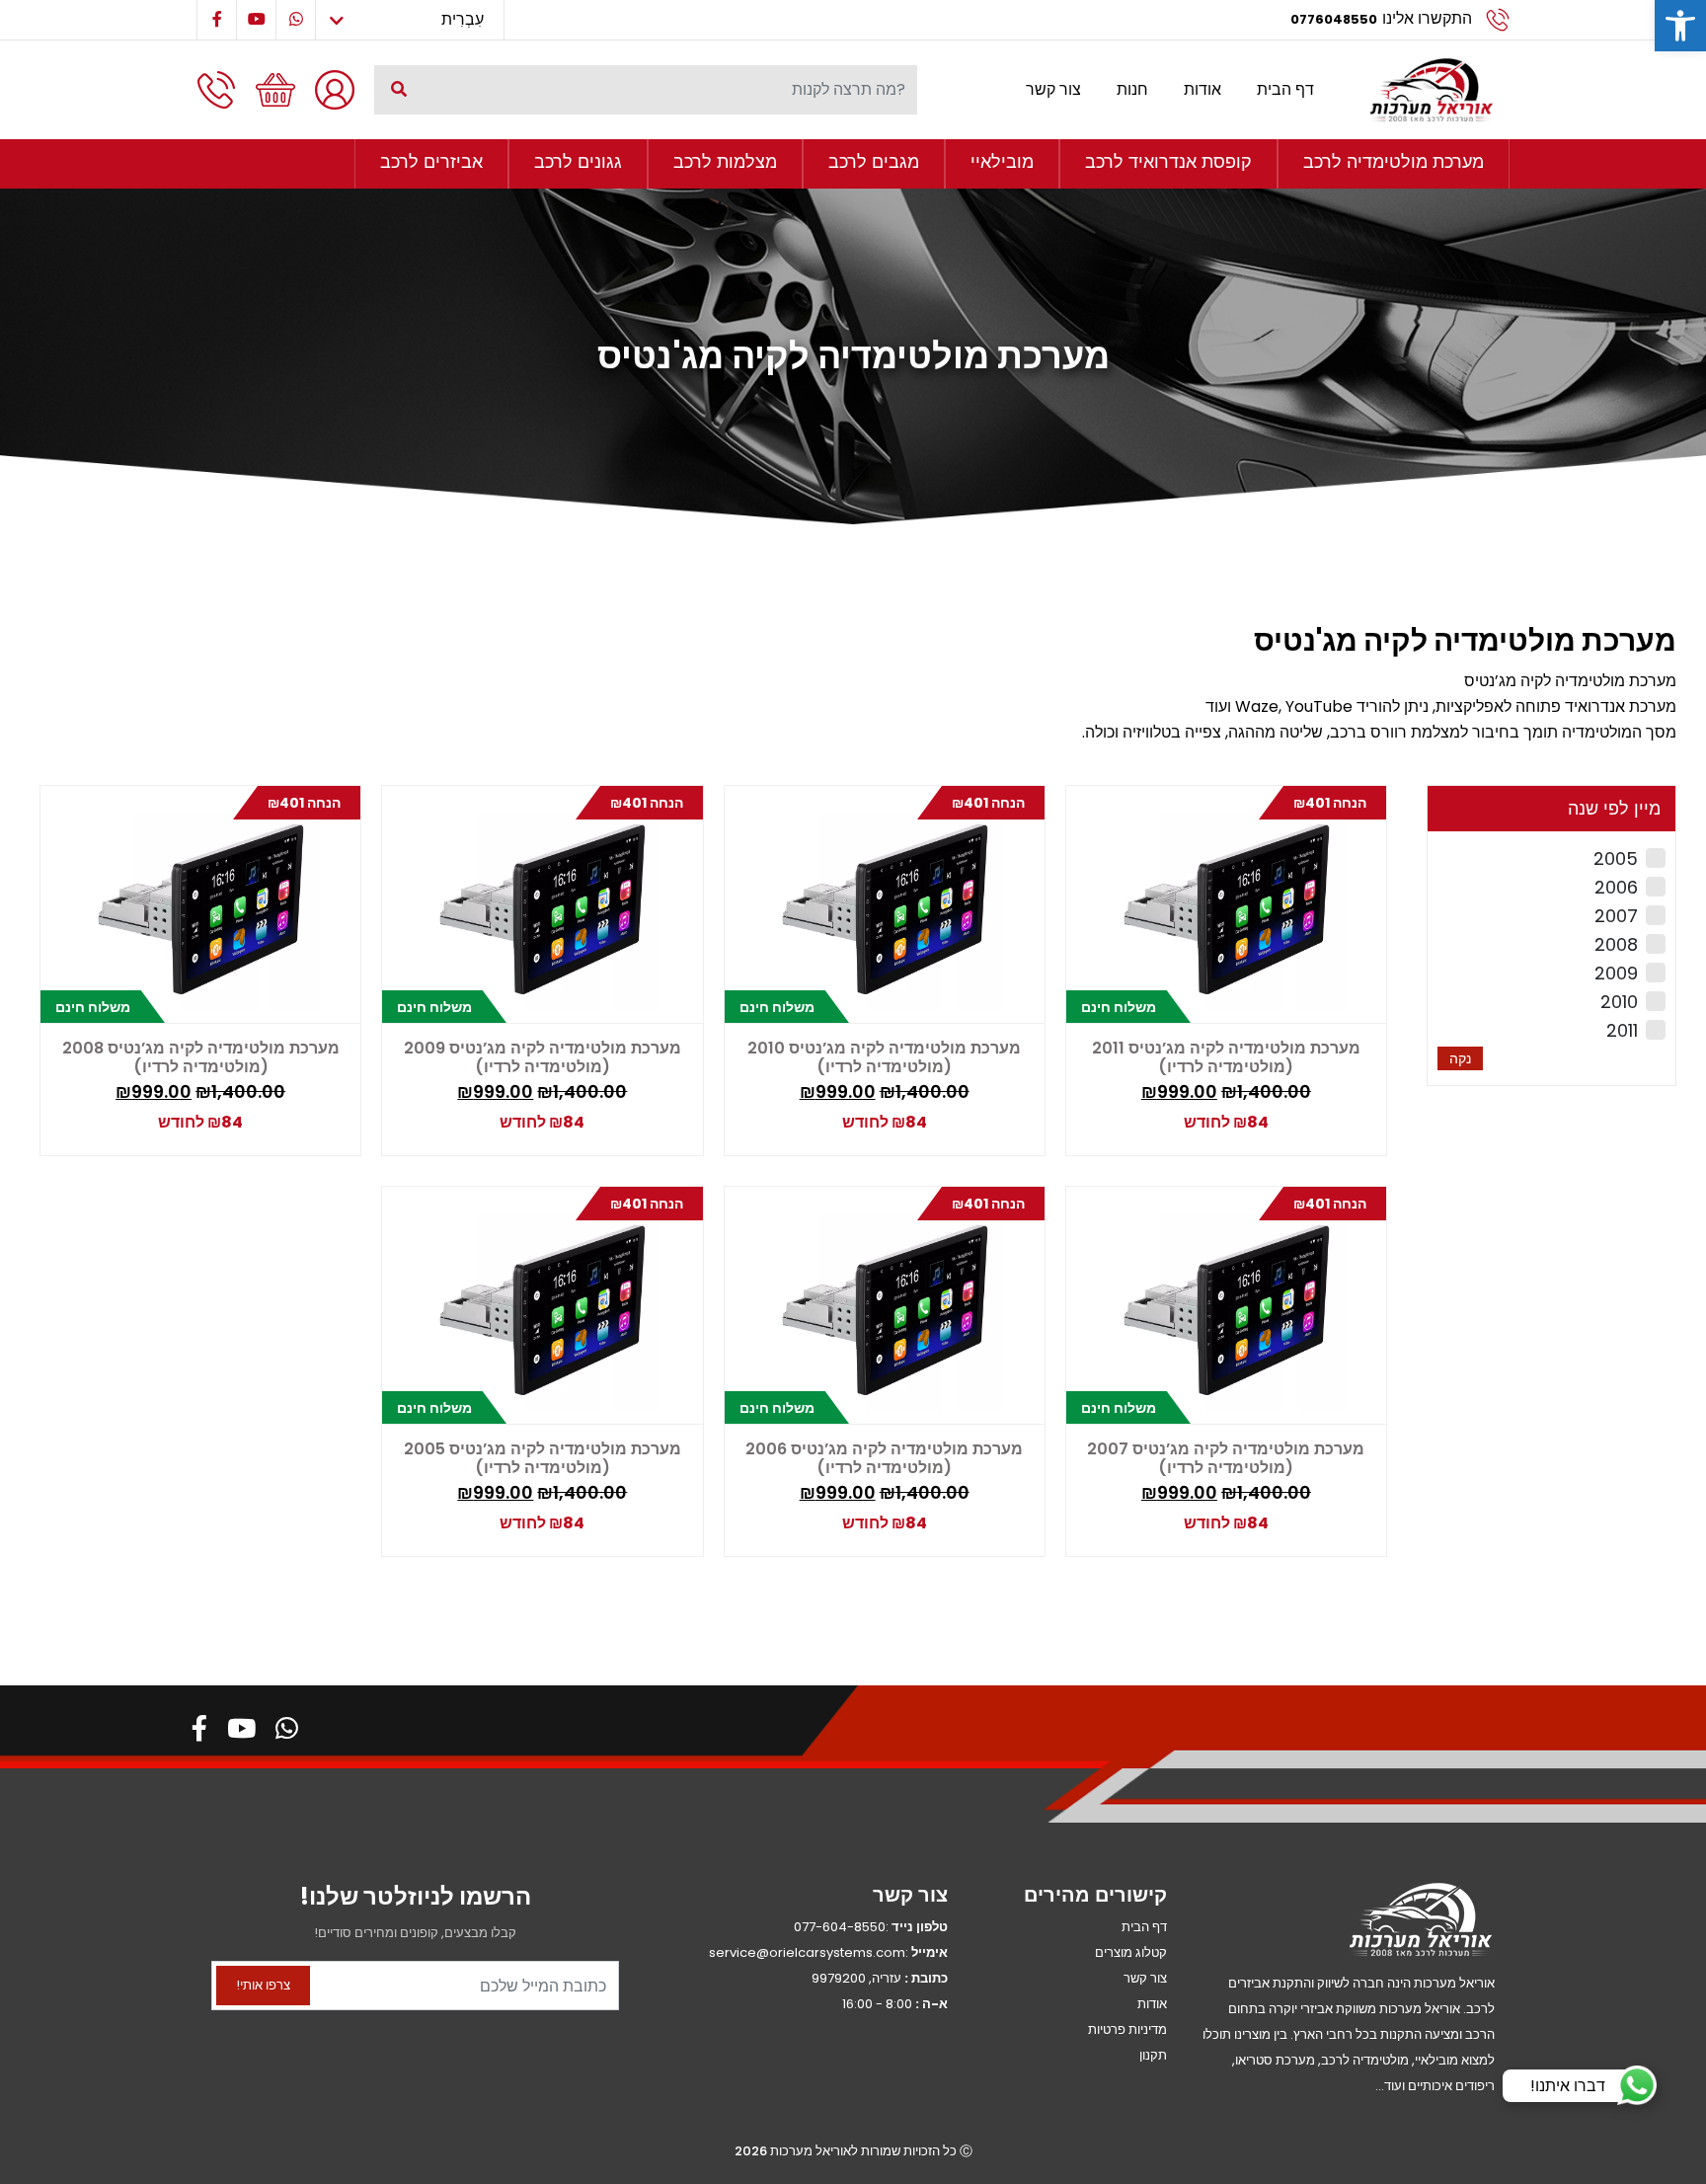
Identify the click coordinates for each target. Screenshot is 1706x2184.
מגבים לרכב (874, 161)
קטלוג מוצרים (1131, 1952)
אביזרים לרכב (431, 161)
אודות (1202, 89)
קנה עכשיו (1224, 1118)
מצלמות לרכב (725, 161)
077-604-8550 (840, 1927)
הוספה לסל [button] (1313, 1112)
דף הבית (1285, 89)
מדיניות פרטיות (1127, 2029)
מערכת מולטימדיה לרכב (1394, 161)
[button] (1680, 26)
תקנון (1153, 2055)
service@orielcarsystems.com (807, 1952)
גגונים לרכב (578, 161)
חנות (1132, 89)
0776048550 (1334, 19)
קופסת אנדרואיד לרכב (1168, 161)
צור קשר (1053, 89)
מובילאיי (1002, 161)
